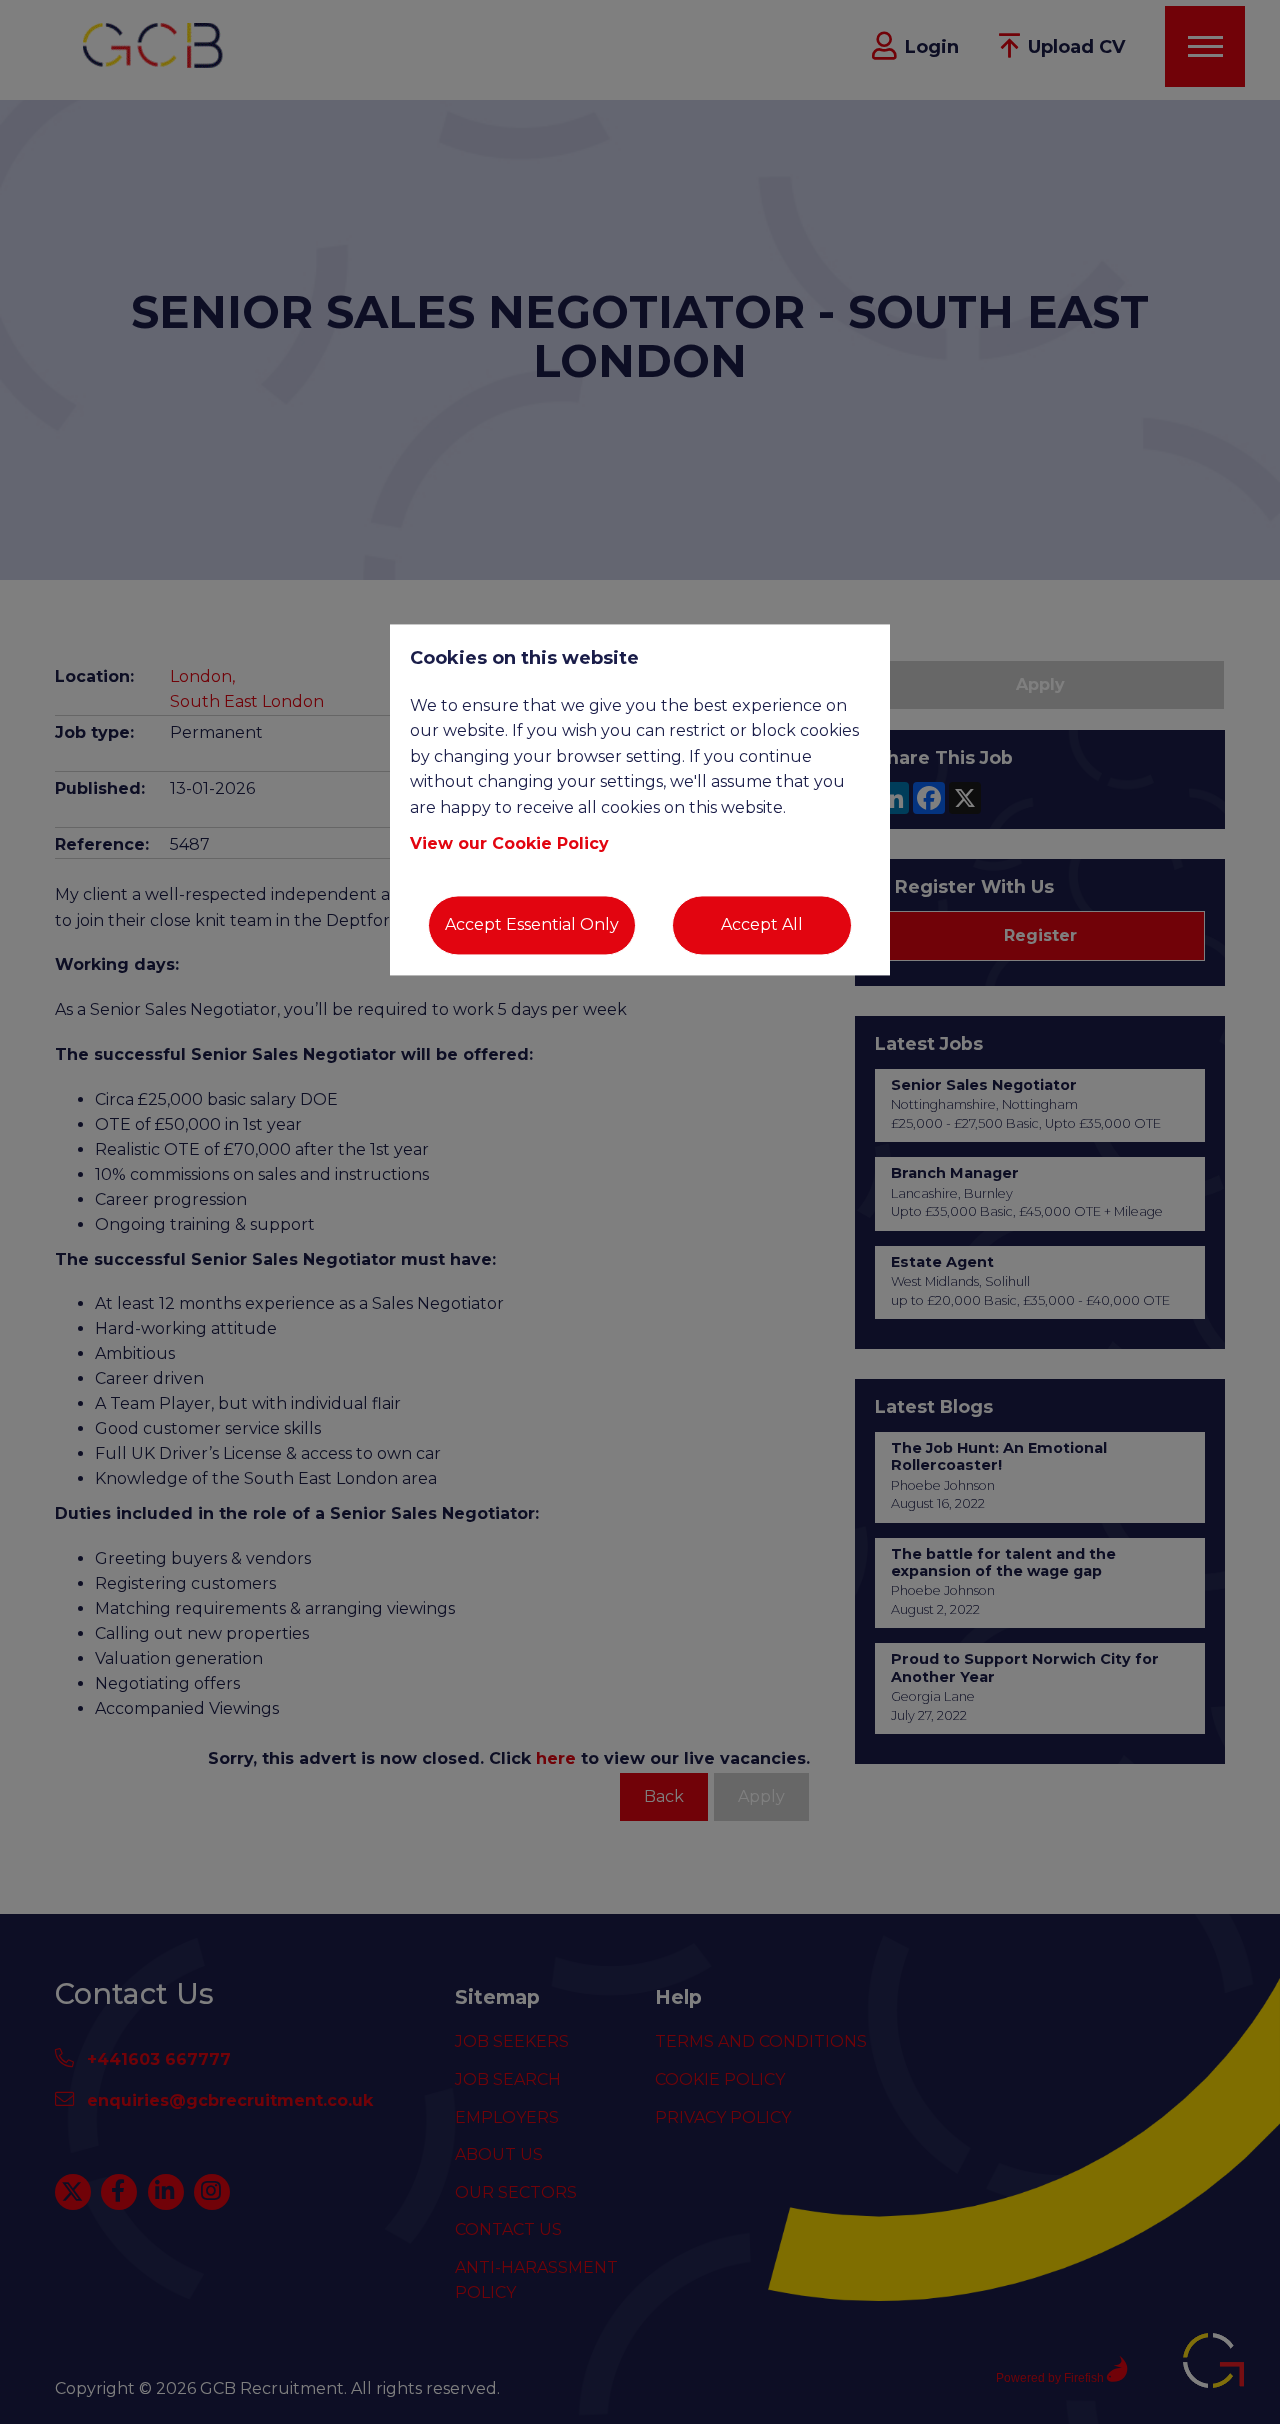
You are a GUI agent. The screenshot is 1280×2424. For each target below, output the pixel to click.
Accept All (762, 925)
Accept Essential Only (532, 925)
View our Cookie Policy (509, 843)
